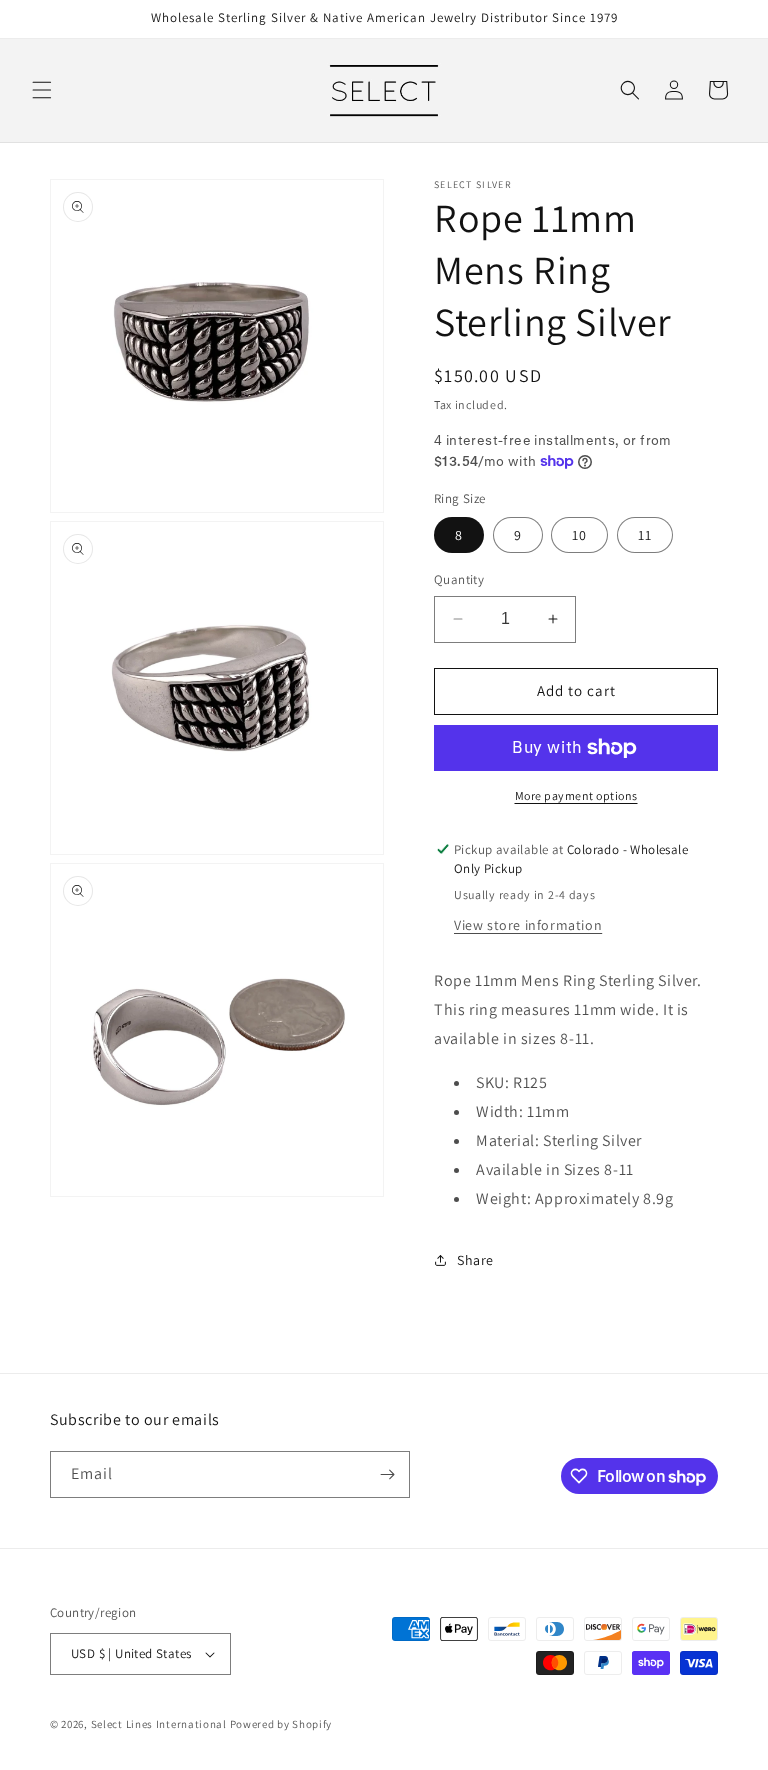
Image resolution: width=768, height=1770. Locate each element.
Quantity (459, 579)
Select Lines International (159, 1724)
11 (645, 535)
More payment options (576, 795)
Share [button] (475, 1260)
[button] (42, 90)
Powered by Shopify (281, 1724)
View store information (528, 925)
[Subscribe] (387, 1474)
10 (579, 535)
